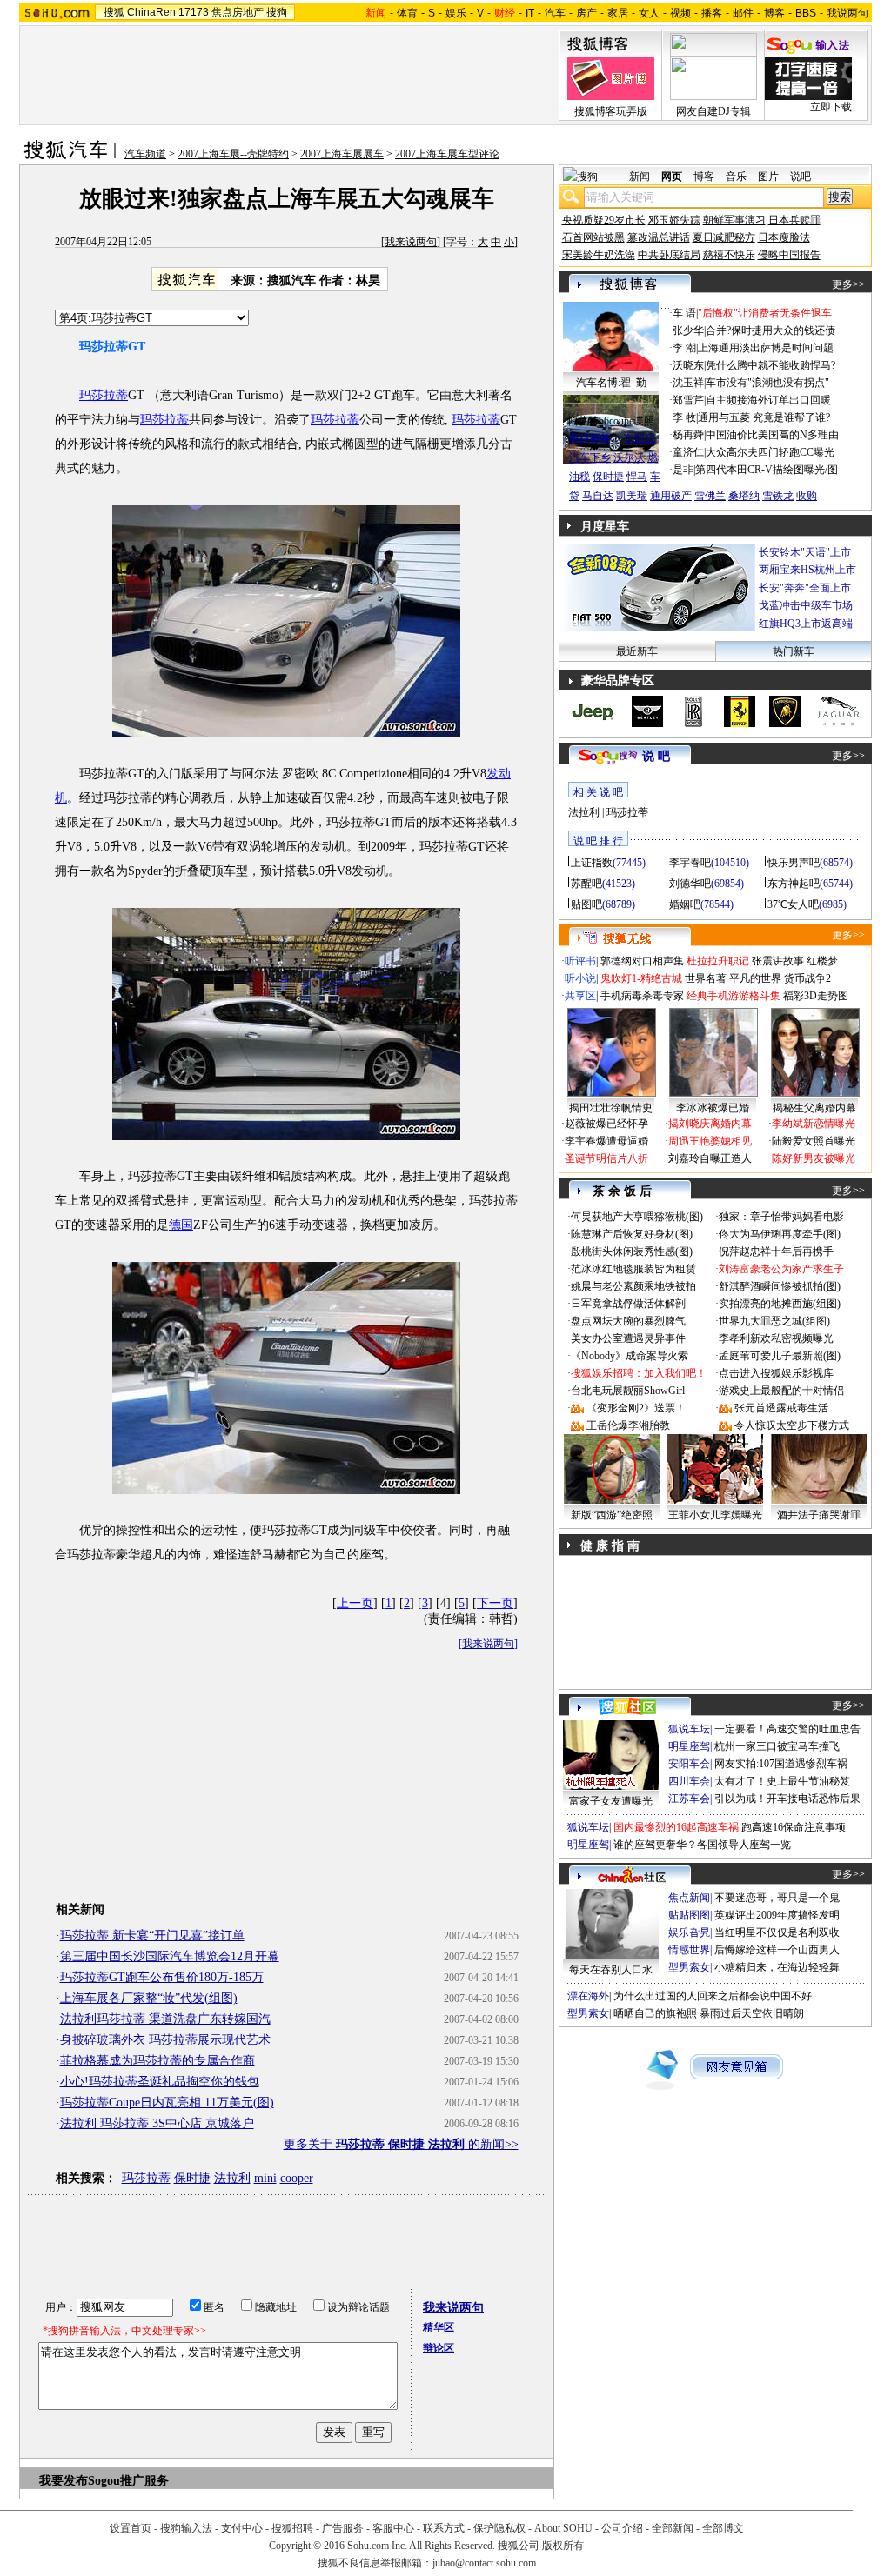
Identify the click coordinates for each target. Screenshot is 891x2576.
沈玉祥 (688, 383)
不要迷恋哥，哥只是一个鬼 (777, 1898)
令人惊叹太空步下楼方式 (792, 1425)
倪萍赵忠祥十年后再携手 (776, 1251)
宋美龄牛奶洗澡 (599, 255)
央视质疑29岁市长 (604, 220)
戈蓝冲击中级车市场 (806, 605)
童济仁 (688, 452)
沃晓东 (688, 365)
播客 (712, 13)
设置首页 (131, 2528)
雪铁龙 (778, 496)
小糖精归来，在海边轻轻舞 (777, 1967)
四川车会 (689, 1781)
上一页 (355, 1603)
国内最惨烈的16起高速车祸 (676, 1827)
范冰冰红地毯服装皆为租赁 (633, 1269)
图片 (768, 177)
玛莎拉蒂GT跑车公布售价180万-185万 (162, 1977)
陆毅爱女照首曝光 (814, 1141)
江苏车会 (689, 1799)
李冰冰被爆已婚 (713, 1108)
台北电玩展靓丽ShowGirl (628, 1391)
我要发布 (64, 2481)
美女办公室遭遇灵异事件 (628, 1338)
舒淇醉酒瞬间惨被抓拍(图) (780, 1286)
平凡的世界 (755, 978)
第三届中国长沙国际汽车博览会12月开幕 (170, 1956)
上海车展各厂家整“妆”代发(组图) (149, 1998)
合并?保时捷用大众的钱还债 (770, 330)
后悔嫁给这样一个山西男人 (777, 1950)
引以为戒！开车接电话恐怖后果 (787, 1799)
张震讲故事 (778, 961)
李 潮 (684, 348)
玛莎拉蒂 (104, 395)
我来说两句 (411, 242)
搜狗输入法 (186, 2528)
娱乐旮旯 (689, 1932)
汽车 (555, 13)
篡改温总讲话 (659, 237)
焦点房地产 (238, 12)
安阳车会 (689, 1764)
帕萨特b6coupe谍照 (611, 421)
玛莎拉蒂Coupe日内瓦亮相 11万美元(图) (167, 2102)
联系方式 (444, 2528)
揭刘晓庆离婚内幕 (710, 1124)
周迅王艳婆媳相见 (710, 1141)
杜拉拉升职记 (718, 961)
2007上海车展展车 (342, 154)
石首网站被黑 (593, 237)
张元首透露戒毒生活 (781, 1408)
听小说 (580, 978)
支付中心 (242, 2528)
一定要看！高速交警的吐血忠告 (787, 1729)
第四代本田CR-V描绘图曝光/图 (767, 470)
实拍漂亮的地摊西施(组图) (780, 1304)
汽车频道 (145, 154)
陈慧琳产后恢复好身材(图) (632, 1234)
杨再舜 (688, 435)
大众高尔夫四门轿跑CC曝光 (770, 452)
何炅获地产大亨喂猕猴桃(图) (637, 1217)
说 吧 (656, 756)
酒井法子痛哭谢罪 (819, 1515)
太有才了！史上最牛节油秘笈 (782, 1781)
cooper (297, 2178)
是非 (683, 470)
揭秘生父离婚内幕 (814, 1108)
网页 (672, 177)
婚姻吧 (685, 904)
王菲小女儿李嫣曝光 (715, 1515)
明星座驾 (689, 1746)
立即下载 (831, 107)
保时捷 (192, 2178)
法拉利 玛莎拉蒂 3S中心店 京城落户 (157, 2123)
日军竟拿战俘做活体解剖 (628, 1304)
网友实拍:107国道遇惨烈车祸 (781, 1764)
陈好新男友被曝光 (814, 1158)
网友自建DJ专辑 (713, 111)
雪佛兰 (710, 496)
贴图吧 (586, 904)
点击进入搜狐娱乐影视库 (776, 1373)
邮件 (743, 13)
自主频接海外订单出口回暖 (768, 400)
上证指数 (592, 863)
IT (530, 13)
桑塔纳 (744, 496)
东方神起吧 (794, 884)
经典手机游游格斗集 (734, 996)
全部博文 (723, 2528)
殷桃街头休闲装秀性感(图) (632, 1251)
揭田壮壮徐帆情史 (611, 1108)
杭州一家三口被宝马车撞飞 (777, 1746)
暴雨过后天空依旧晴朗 (752, 2013)
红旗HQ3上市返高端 (806, 624)
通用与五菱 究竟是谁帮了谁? (764, 417)
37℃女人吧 (793, 904)
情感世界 (689, 1950)
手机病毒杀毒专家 (642, 996)
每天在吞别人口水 (611, 1970)
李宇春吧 (690, 863)
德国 (181, 1225)
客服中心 (393, 2528)
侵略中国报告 (789, 255)
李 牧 (684, 417)
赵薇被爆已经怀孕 (606, 1124)
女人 (649, 13)
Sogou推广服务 (128, 2481)
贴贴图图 (689, 1915)
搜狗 (277, 12)
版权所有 (563, 2546)
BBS (806, 13)
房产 (586, 13)
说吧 (801, 177)
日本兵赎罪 (794, 220)
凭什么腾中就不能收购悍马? (770, 365)
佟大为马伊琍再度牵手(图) (780, 1234)
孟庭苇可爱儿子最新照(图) (780, 1356)
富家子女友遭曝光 (611, 1801)
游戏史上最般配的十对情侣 (781, 1391)
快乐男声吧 (794, 863)
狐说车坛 (689, 1729)
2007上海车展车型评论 (447, 154)
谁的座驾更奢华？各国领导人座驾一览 (702, 1845)
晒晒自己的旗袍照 (655, 2013)
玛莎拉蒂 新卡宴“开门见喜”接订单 (152, 1935)
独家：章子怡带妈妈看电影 (781, 1217)
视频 (680, 13)
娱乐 (456, 13)
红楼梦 (822, 961)
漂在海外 (588, 1996)
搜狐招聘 (292, 2528)
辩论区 (439, 2348)
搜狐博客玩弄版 (611, 111)
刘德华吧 (690, 884)
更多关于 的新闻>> (401, 2144)
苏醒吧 (586, 884)
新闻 (640, 177)
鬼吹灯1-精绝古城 (641, 978)
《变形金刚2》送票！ (636, 1408)
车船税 (640, 438)
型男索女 (689, 1967)
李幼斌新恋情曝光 (814, 1124)
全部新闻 (673, 2528)
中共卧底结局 (669, 255)
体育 (407, 13)
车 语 (684, 313)
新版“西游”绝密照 (612, 1515)
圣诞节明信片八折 (606, 1158)
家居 (618, 13)
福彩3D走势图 (816, 996)
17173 (194, 12)
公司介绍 (622, 2528)
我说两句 (847, 13)
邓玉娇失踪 (674, 220)
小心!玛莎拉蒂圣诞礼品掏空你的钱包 (160, 2082)
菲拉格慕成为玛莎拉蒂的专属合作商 (157, 2061)
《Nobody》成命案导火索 (630, 1356)
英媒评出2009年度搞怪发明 (777, 1915)
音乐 (736, 177)
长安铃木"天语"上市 (805, 552)
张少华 (688, 330)
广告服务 (343, 2528)
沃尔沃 (629, 457)
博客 (774, 13)
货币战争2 (807, 978)
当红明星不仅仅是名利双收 (777, 1932)
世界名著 (706, 978)
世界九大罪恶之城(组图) (774, 1321)
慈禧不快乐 (729, 255)
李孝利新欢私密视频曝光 (776, 1338)
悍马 (637, 477)
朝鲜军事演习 (734, 220)
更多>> (848, 284)
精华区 (439, 2327)
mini (265, 2178)
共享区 (580, 996)
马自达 (598, 496)
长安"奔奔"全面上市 (805, 588)
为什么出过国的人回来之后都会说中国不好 (713, 1996)
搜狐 (114, 12)
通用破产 (671, 496)
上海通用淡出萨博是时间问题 (766, 348)
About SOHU (563, 2528)
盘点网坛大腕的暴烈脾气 (628, 1321)
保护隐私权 (499, 2528)
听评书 (580, 961)
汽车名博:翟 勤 (611, 383)
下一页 (495, 1603)
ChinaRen (151, 12)
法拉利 (232, 2178)
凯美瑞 (632, 496)
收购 (807, 496)
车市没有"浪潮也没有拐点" (767, 383)
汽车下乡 (590, 457)
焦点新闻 (689, 1898)
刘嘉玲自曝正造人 (710, 1158)
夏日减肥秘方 (724, 237)
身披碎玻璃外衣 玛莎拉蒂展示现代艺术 (165, 2040)
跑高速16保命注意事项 (794, 1827)
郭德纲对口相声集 (642, 961)
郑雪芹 (688, 400)
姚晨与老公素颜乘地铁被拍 (633, 1286)
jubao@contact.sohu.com (484, 2563)
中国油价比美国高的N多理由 (772, 435)
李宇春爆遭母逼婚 (606, 1141)
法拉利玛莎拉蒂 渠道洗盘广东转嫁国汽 (165, 2019)
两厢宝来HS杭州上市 (807, 570)
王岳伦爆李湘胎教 (628, 1425)
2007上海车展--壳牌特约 (233, 154)
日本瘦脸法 (784, 237)
